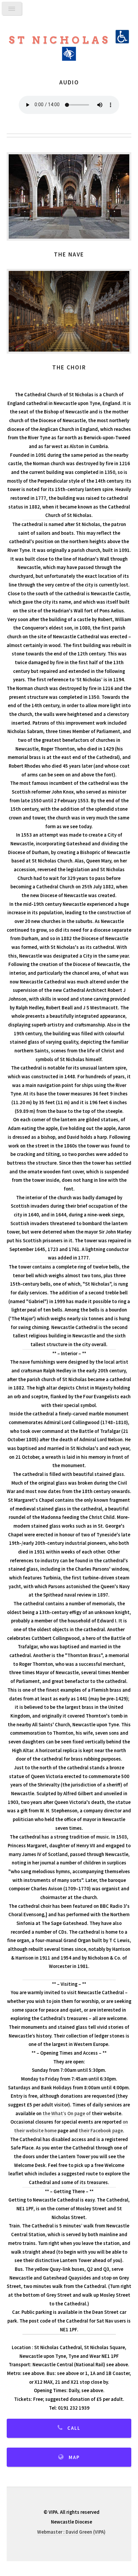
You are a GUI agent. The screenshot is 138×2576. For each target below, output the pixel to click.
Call (74, 2428)
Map (74, 2457)
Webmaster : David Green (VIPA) (71, 2532)
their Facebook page (101, 2131)
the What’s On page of (67, 2114)
